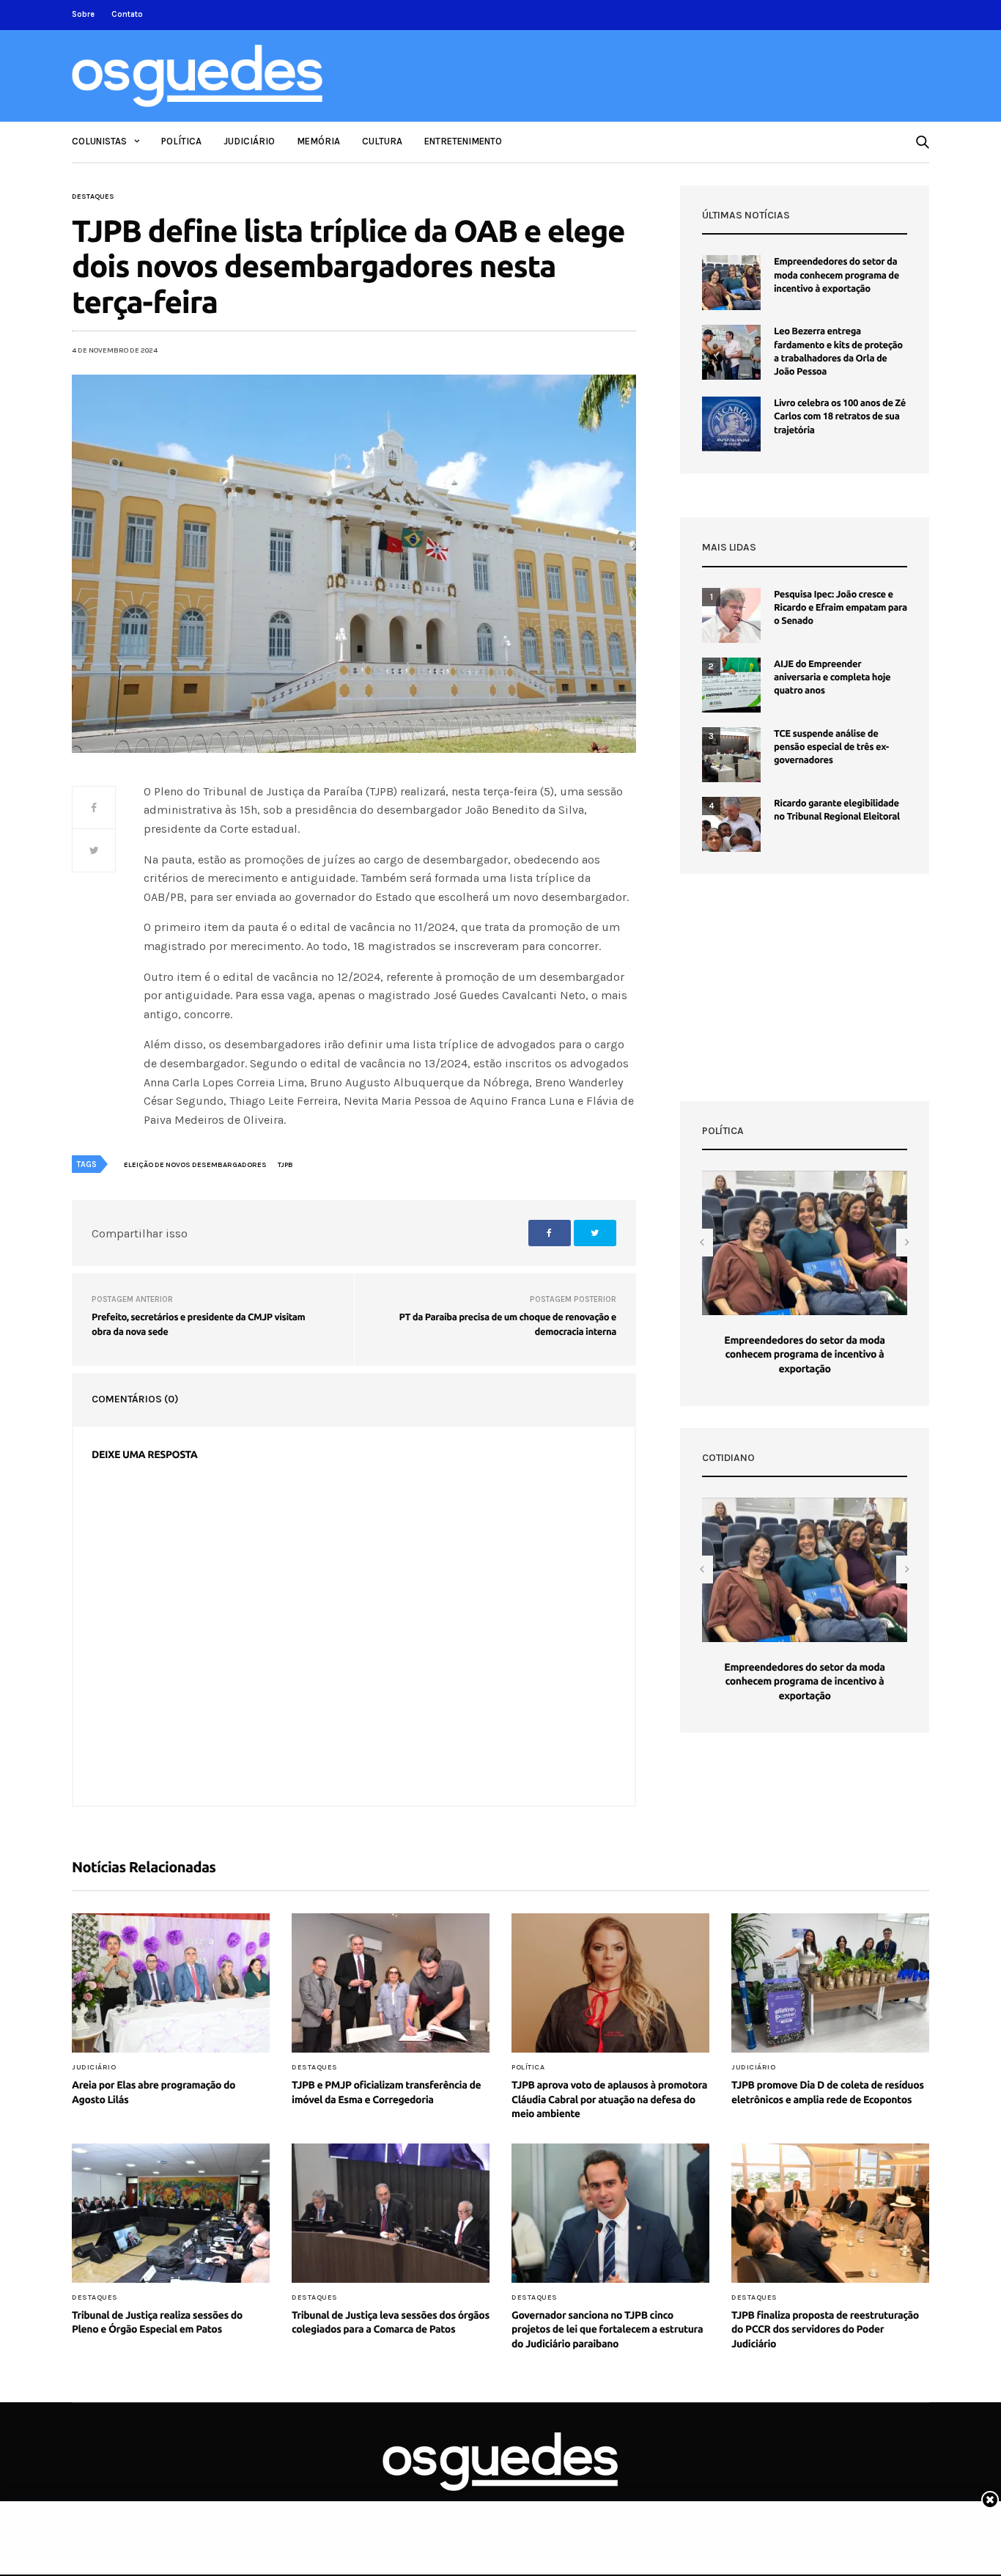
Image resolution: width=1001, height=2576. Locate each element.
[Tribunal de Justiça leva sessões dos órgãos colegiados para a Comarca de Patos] (391, 2213)
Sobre (83, 14)
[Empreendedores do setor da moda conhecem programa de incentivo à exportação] (731, 283)
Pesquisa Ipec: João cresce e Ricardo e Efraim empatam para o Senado (841, 608)
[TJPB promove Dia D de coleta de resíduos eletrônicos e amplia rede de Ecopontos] (830, 1983)
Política (181, 141)
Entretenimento (463, 141)
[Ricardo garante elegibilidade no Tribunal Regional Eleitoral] (731, 824)
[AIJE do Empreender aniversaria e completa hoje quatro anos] (731, 685)
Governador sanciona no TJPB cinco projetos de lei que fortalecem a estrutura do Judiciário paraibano (607, 2329)
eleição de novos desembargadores (195, 1165)
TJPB (285, 1165)
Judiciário (249, 141)
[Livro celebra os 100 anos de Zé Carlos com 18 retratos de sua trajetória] (731, 424)
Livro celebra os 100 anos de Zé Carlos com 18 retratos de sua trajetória (840, 416)
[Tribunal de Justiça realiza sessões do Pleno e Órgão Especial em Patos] (171, 2213)
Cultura (382, 141)
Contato (127, 14)
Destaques (93, 196)
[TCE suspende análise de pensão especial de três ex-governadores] (731, 755)
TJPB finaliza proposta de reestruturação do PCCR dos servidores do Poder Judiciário (825, 2329)
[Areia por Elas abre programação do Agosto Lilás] (171, 1983)
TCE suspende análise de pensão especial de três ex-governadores (831, 747)
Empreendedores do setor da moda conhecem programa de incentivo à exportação (836, 275)
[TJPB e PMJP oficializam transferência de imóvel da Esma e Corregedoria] (391, 1983)
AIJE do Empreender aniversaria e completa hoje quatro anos (832, 677)
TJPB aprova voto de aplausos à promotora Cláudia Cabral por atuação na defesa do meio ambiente (609, 2099)
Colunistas (99, 141)
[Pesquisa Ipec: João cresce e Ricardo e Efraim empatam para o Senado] (731, 615)
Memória (318, 141)
